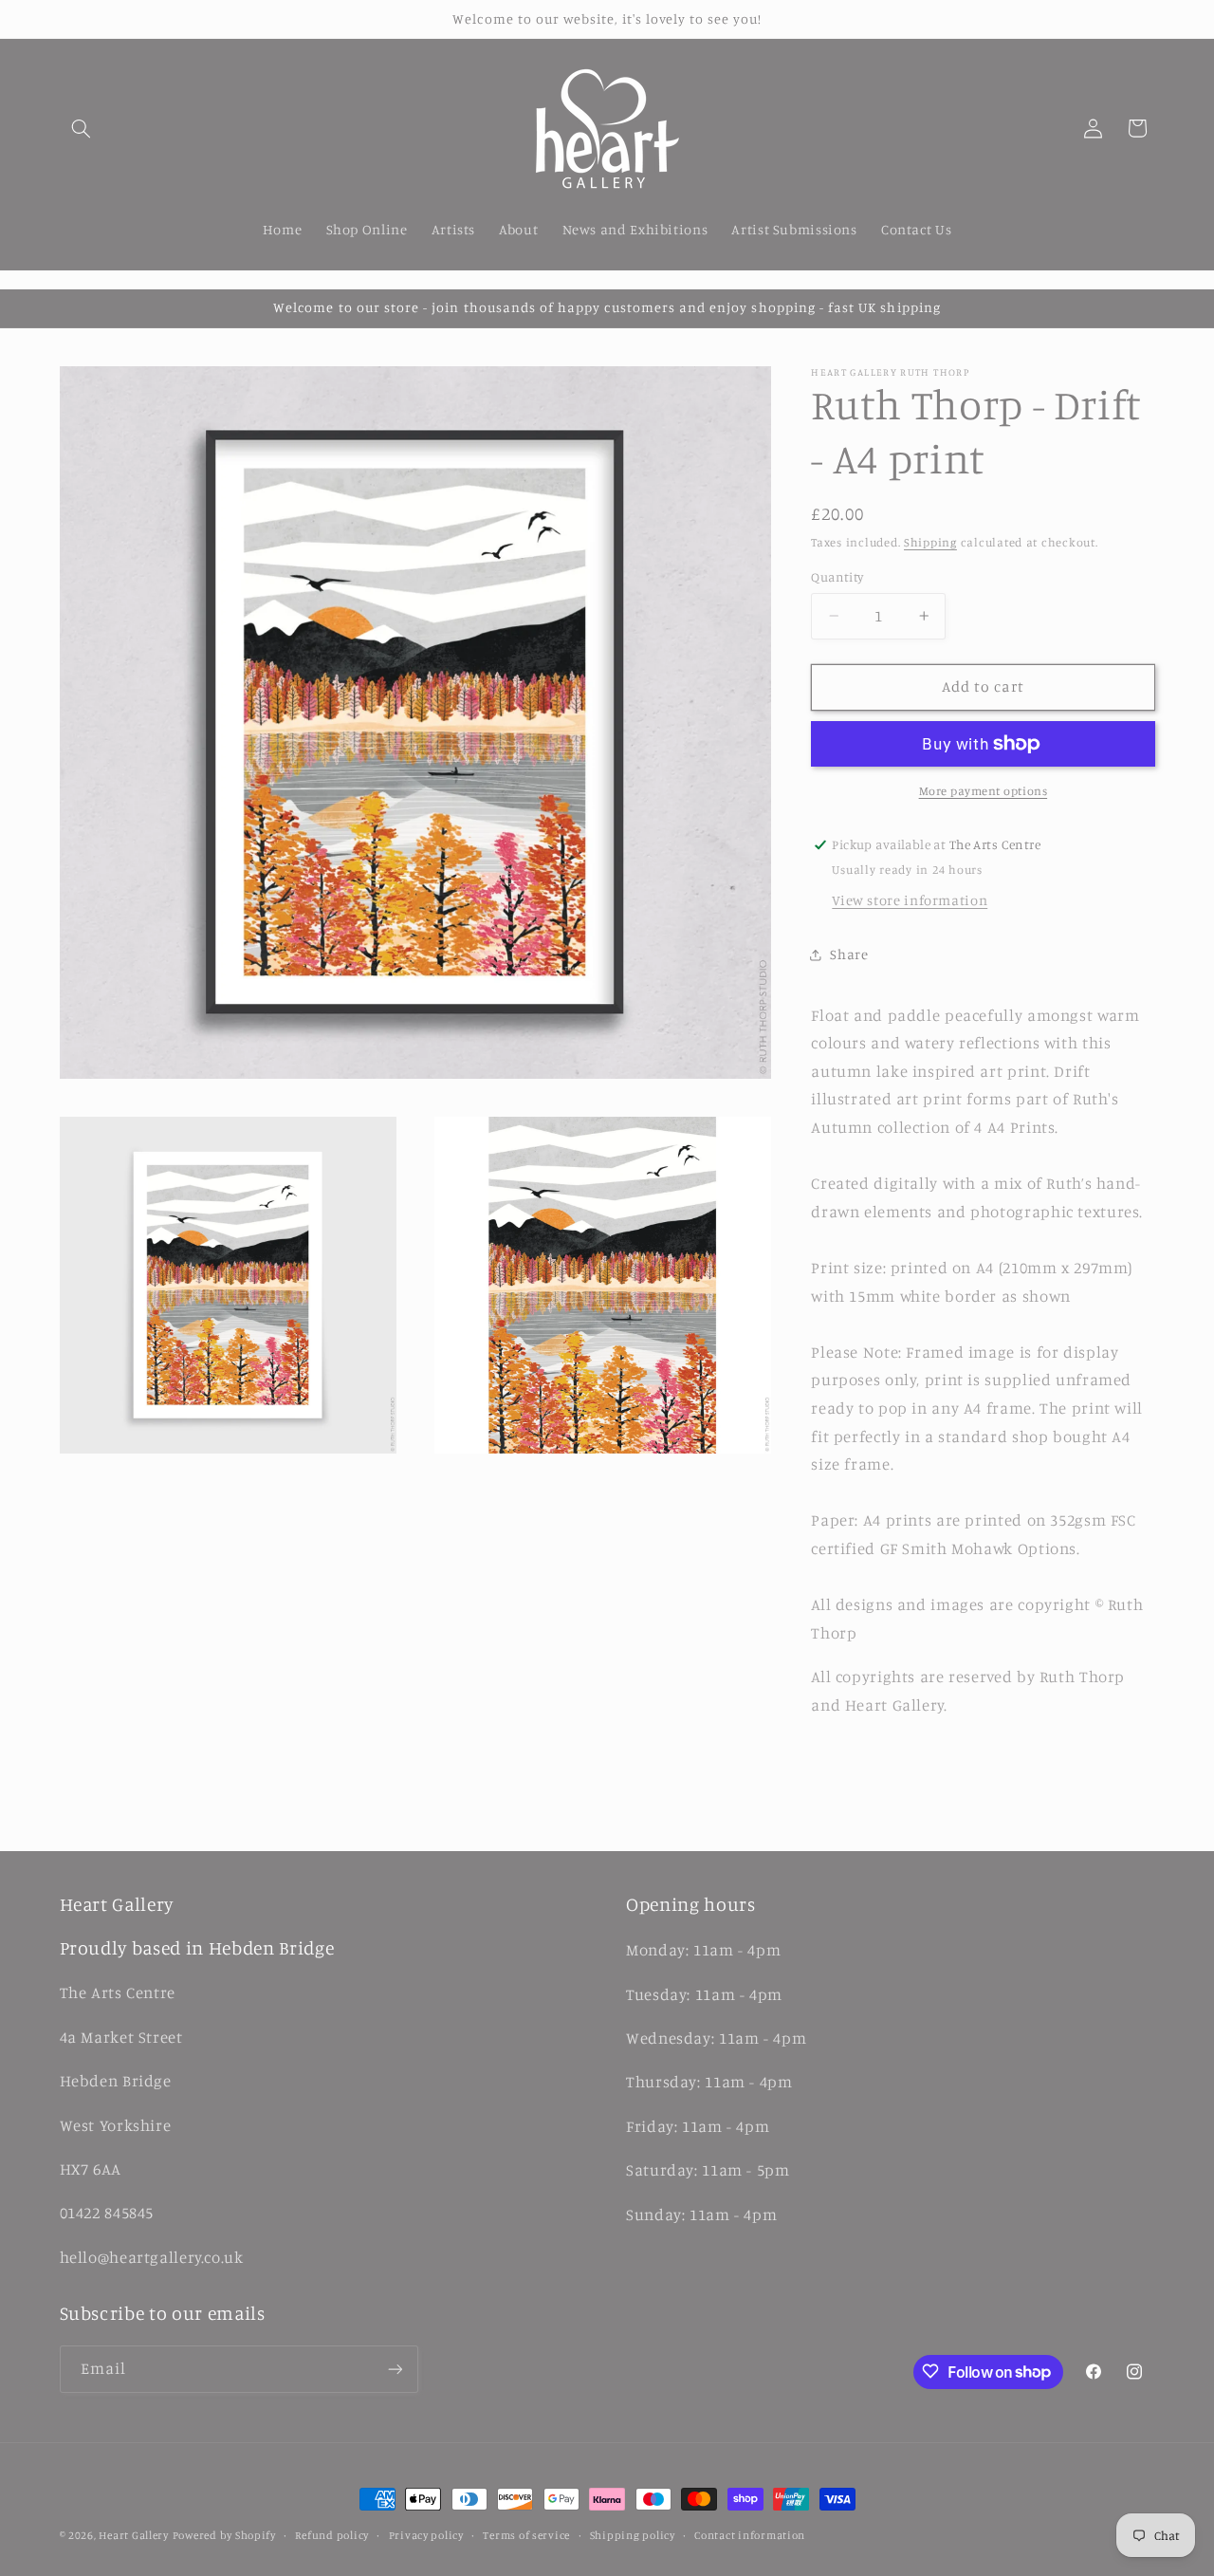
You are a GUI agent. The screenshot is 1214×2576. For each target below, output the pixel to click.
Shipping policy (633, 2535)
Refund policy (332, 2535)
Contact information (750, 2535)
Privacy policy (426, 2535)
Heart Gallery (134, 2535)
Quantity (837, 577)
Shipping (930, 542)
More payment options (984, 791)
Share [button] (849, 954)
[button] (82, 128)
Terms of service (526, 2535)
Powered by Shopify (224, 2535)
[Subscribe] (395, 2369)
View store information (910, 900)
